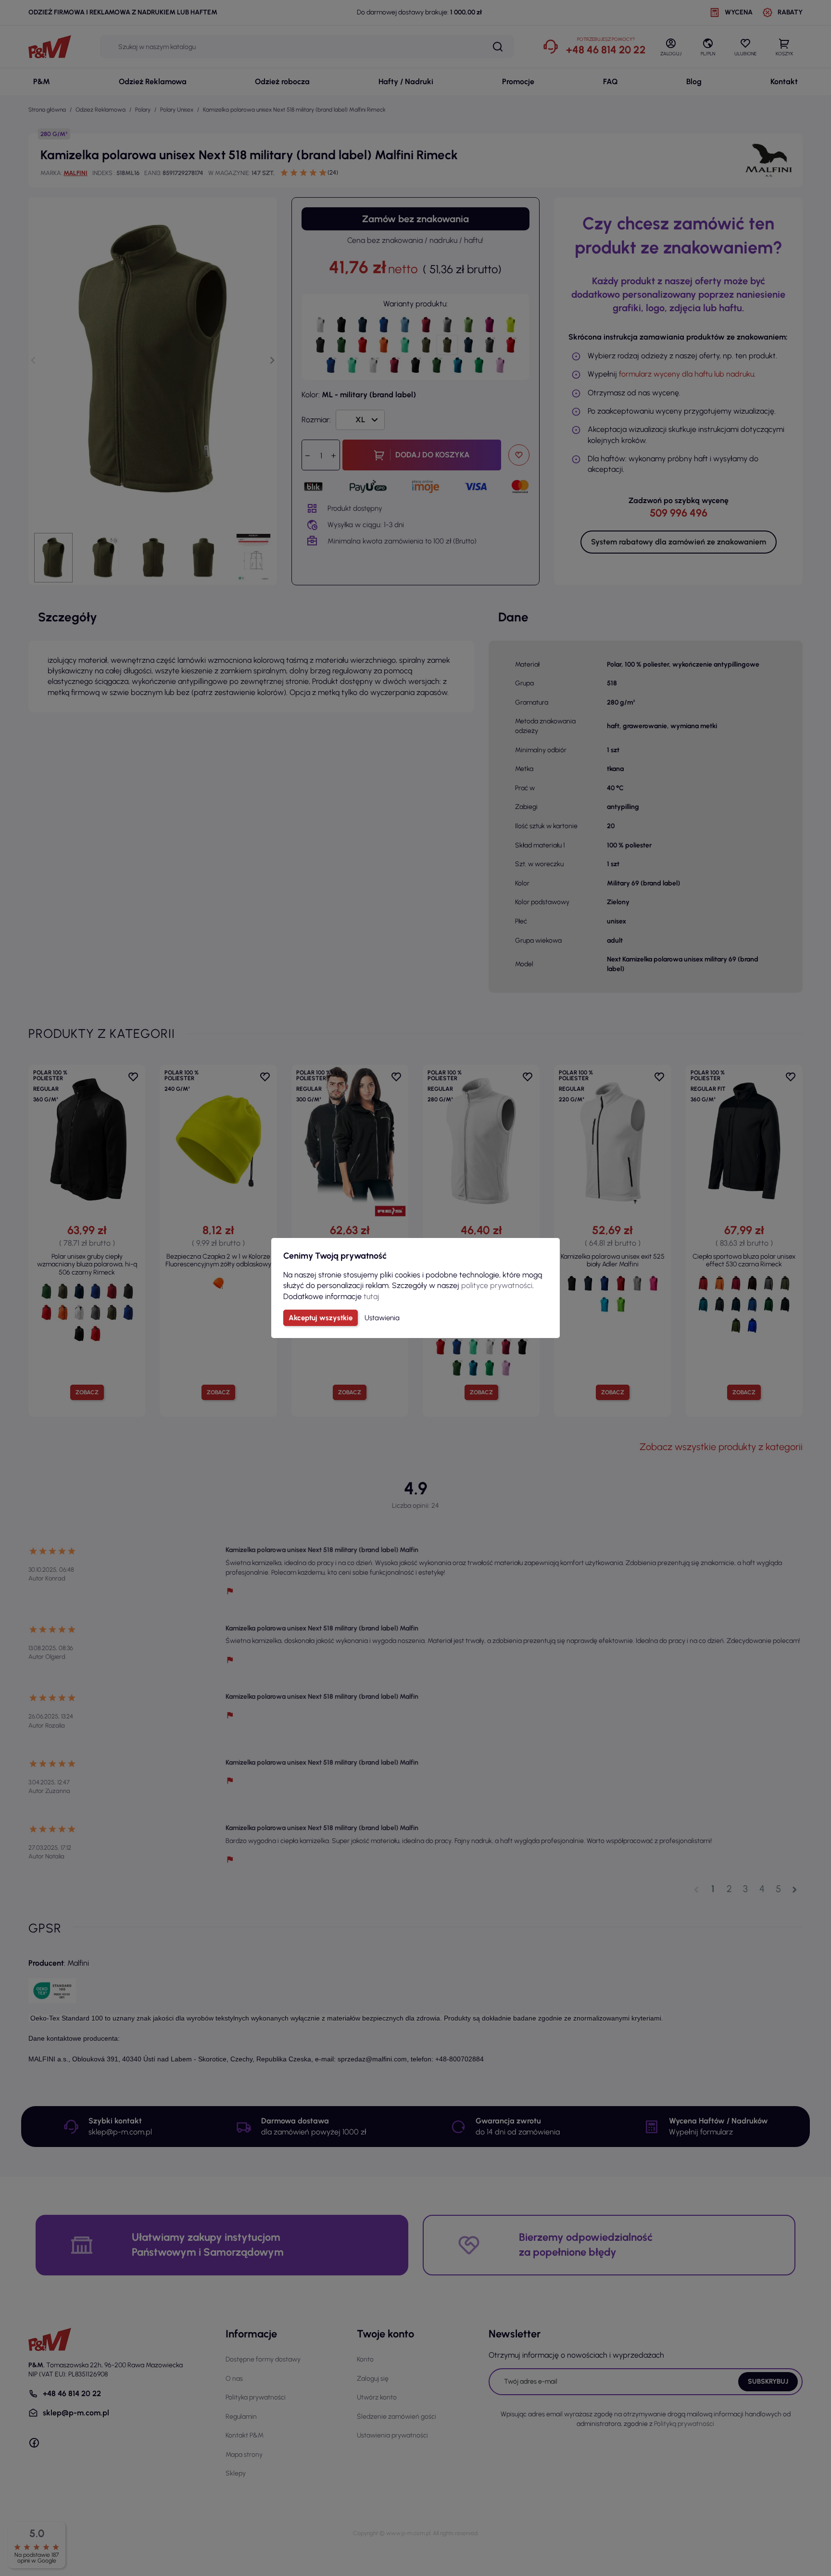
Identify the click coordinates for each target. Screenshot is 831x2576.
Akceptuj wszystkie (321, 1318)
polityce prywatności (497, 1285)
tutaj (371, 1296)
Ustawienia (382, 1318)
